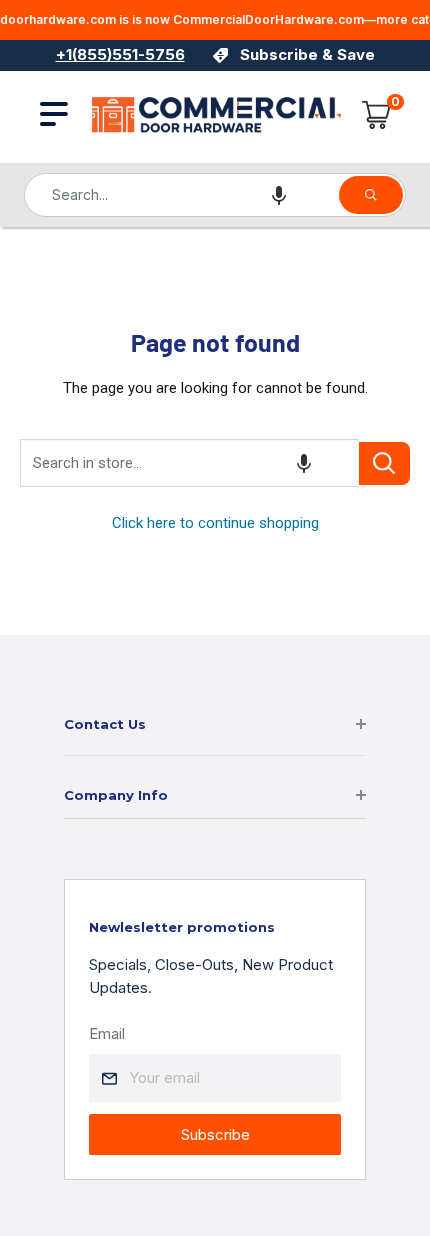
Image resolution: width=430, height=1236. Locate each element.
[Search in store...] (384, 463)
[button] (279, 195)
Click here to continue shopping (215, 523)
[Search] (371, 195)
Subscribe (215, 1134)
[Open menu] (54, 114)
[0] (377, 115)
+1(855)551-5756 (120, 54)
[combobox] (180, 195)
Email (107, 1033)
